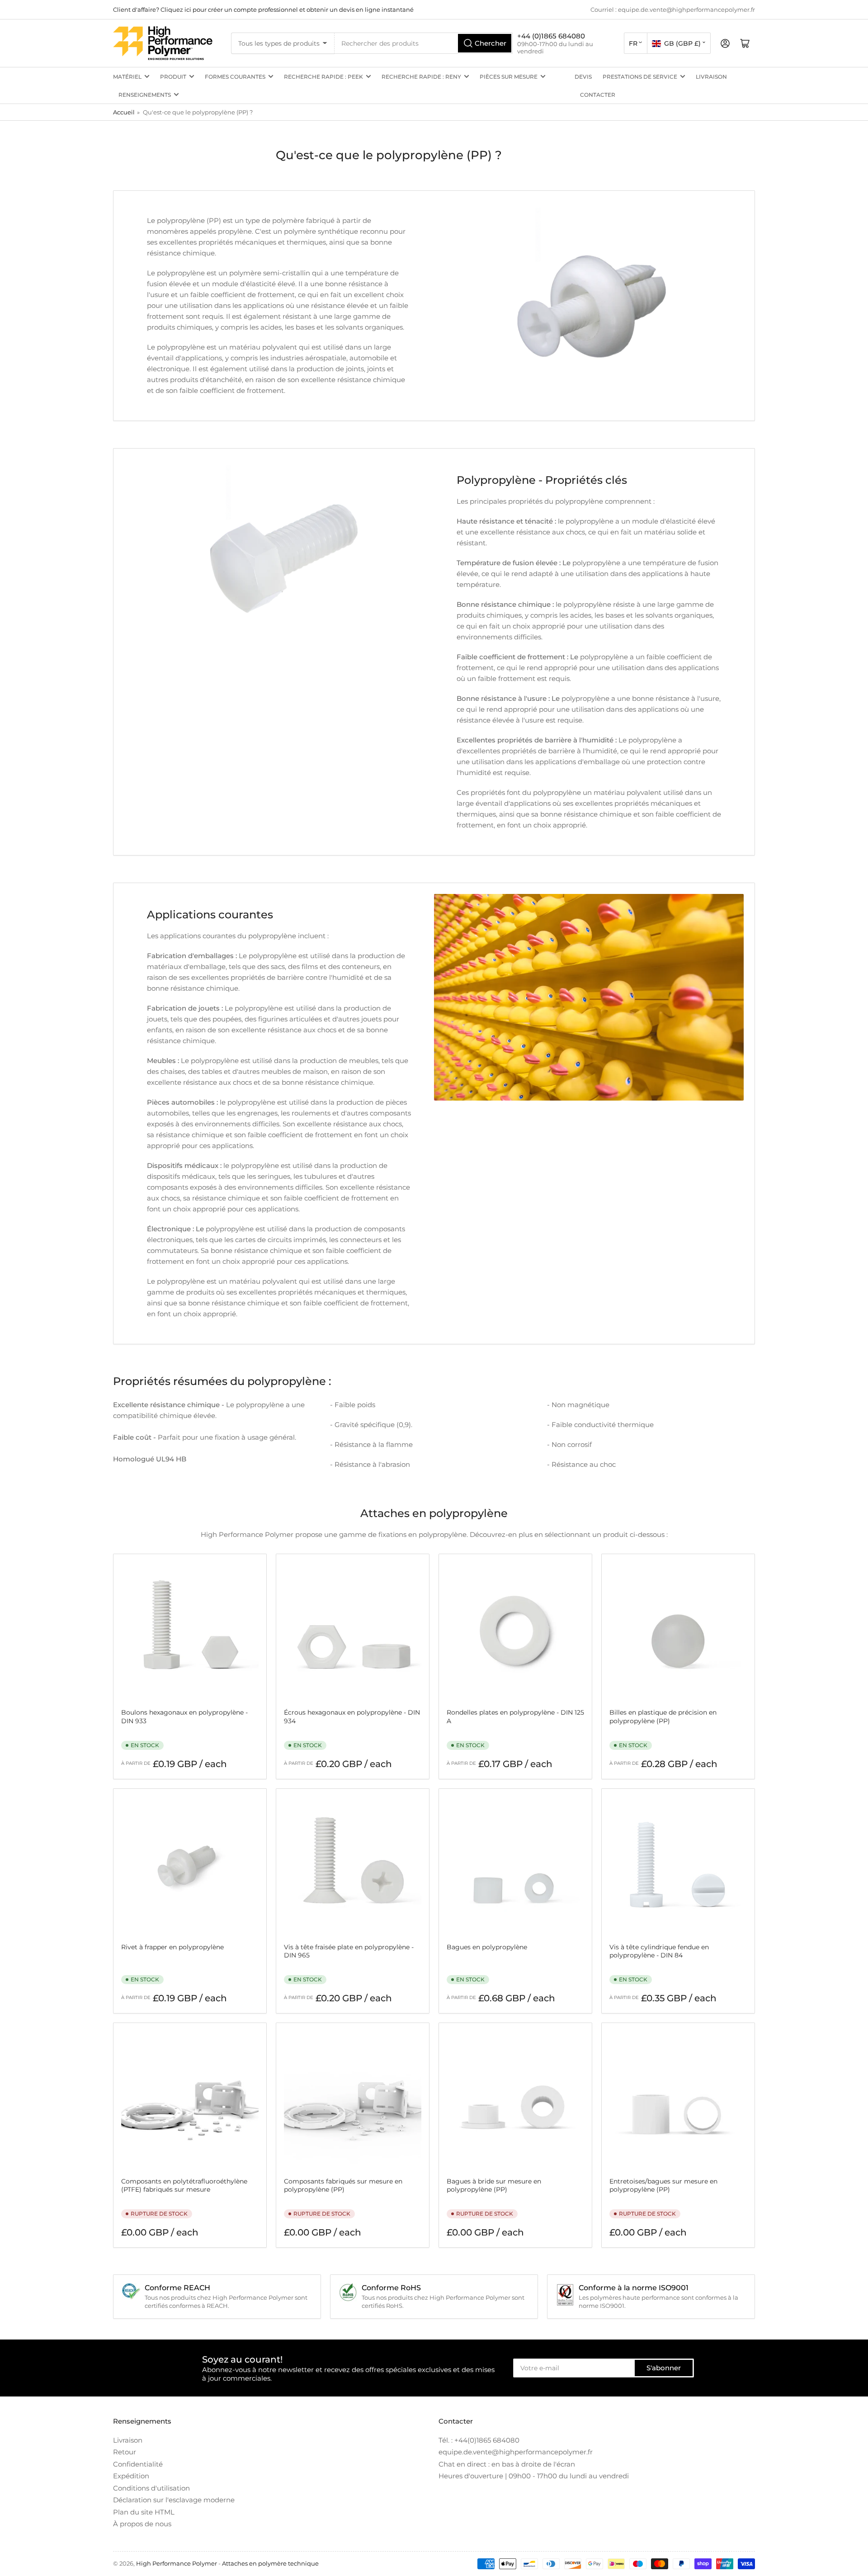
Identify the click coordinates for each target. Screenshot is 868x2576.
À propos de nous (142, 2524)
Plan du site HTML (144, 2512)
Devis (583, 77)
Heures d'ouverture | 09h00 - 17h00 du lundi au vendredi (534, 2476)
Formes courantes (235, 77)
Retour (125, 2452)
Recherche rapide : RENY (421, 77)
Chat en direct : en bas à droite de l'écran (507, 2464)
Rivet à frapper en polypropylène (172, 1947)
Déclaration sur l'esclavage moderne (174, 2500)
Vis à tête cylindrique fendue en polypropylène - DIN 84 (659, 1951)
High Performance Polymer (177, 2563)
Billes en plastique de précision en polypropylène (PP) (663, 1716)
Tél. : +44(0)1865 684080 (479, 2440)
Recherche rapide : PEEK (323, 77)
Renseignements (145, 95)
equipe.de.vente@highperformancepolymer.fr (516, 2452)
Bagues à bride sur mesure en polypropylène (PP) (494, 2185)
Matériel (127, 77)
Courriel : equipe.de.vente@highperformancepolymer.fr (673, 9)
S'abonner (664, 2368)
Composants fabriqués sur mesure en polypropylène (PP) (343, 2185)
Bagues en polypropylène (487, 1947)
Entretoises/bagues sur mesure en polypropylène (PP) (663, 2185)
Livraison (711, 77)
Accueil (124, 112)
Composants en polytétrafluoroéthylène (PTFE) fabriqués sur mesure (184, 2185)
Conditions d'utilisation (151, 2488)
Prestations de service (640, 77)
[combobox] (424, 43)
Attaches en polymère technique (270, 2563)
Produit (173, 77)
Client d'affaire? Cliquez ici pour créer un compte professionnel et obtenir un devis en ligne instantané (263, 9)
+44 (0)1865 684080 (551, 36)
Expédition (131, 2476)
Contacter (598, 95)
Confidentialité (138, 2464)
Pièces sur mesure (509, 77)
